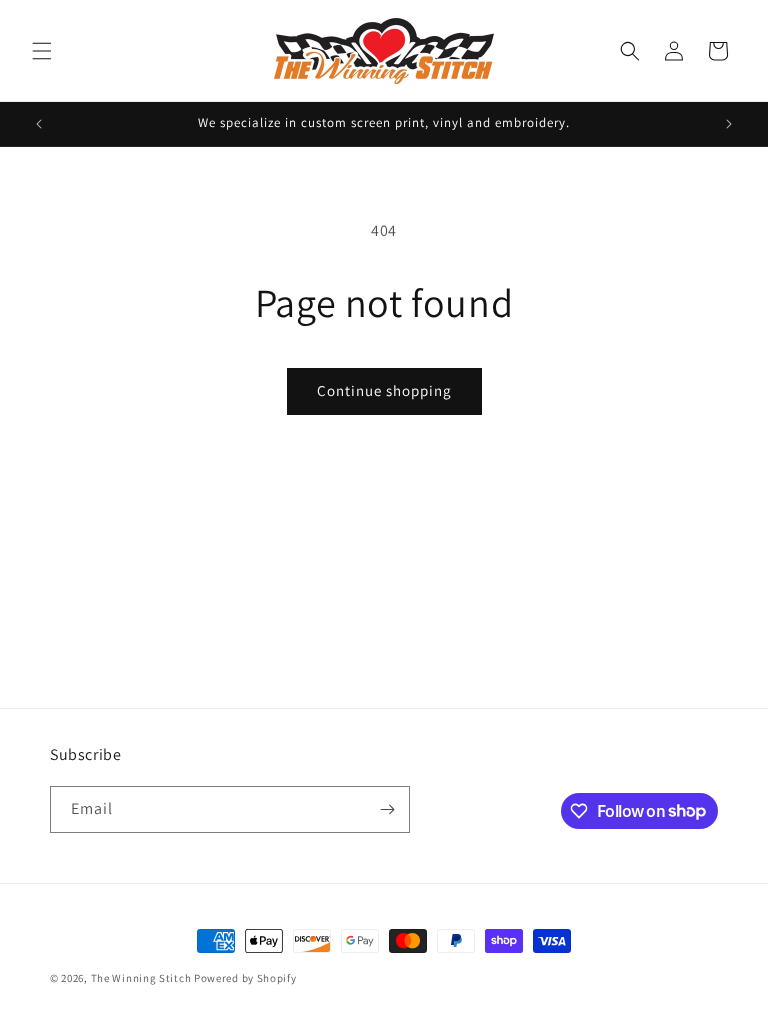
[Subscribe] (387, 809)
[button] (42, 51)
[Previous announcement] (39, 124)
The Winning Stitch (141, 978)
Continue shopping (384, 390)
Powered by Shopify (245, 978)
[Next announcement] (729, 124)
